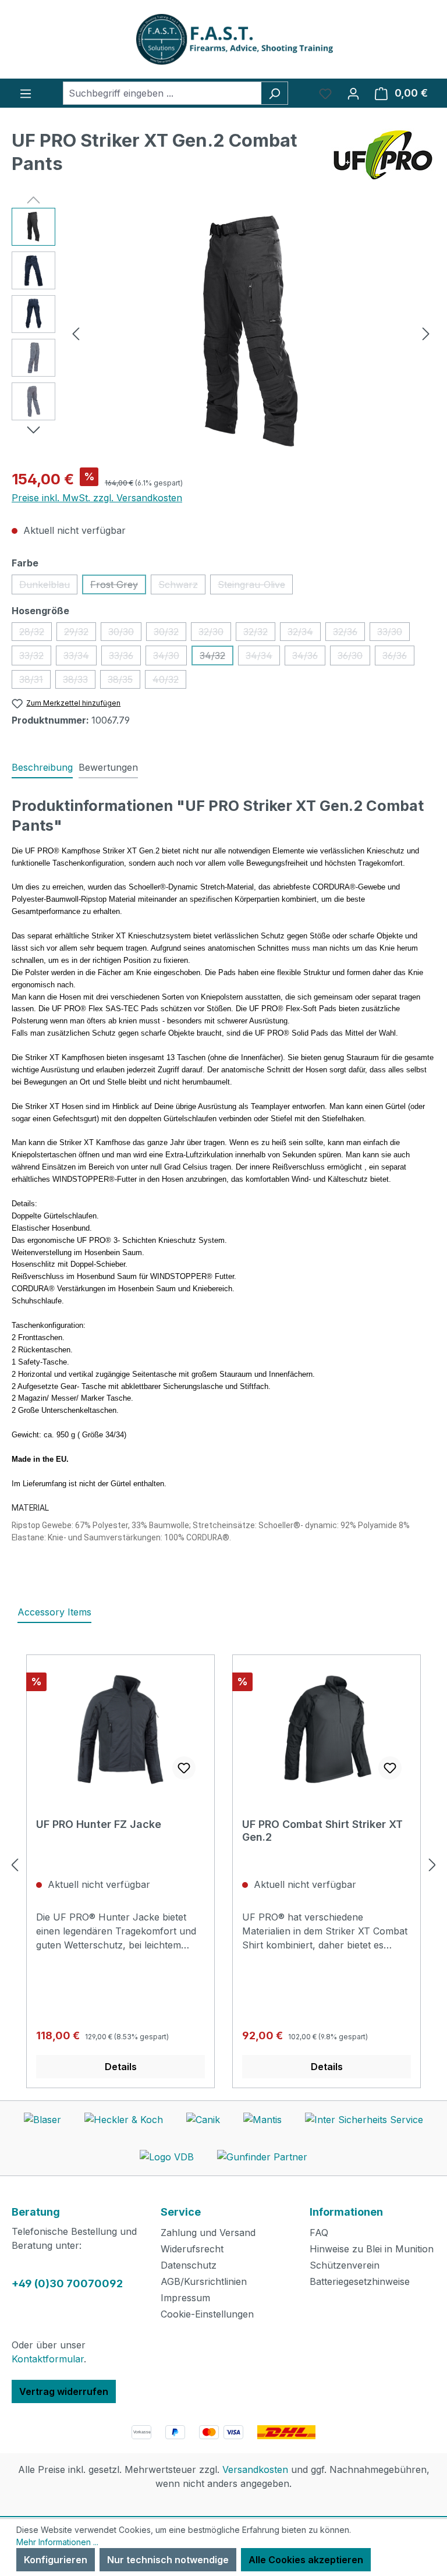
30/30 (125, 633)
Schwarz (182, 587)
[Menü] (26, 93)
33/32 (35, 658)
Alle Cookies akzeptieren (306, 2560)
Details (121, 2067)
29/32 (80, 633)
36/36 (398, 658)
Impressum (185, 2298)
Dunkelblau (48, 587)
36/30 (354, 658)
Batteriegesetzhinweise (360, 2281)
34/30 (170, 658)
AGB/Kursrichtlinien (204, 2281)
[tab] (42, 768)
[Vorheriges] (76, 333)
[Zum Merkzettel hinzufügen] (184, 1768)
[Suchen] (274, 93)
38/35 (124, 681)
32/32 (259, 633)
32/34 (304, 633)
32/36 (349, 633)
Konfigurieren (56, 2560)
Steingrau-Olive (255, 587)
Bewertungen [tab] (108, 767)
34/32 (217, 658)
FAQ (319, 2233)
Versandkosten (255, 2469)
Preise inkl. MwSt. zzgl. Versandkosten (97, 498)
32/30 (215, 633)
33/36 (125, 658)
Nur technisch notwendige (168, 2560)
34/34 (263, 658)
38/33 (79, 681)
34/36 (309, 658)
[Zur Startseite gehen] (223, 39)
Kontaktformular (48, 2359)
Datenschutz (189, 2265)
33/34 (80, 658)
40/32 (169, 681)
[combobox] (162, 93)
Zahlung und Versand (208, 2233)
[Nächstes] (426, 333)
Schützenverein (345, 2265)
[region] (223, 333)
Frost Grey (118, 587)
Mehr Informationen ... (57, 2542)
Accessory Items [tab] (54, 1612)
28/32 (36, 633)
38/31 (35, 681)
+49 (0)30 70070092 (67, 2283)
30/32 (170, 633)
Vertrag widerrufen (64, 2391)
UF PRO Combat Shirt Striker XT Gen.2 (322, 1831)
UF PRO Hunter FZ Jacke (99, 1824)
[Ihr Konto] (353, 93)
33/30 (393, 633)
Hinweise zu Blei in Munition (372, 2249)
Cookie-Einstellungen (207, 2314)
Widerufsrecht (192, 2249)
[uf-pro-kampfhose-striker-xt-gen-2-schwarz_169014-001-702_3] (251, 333)
